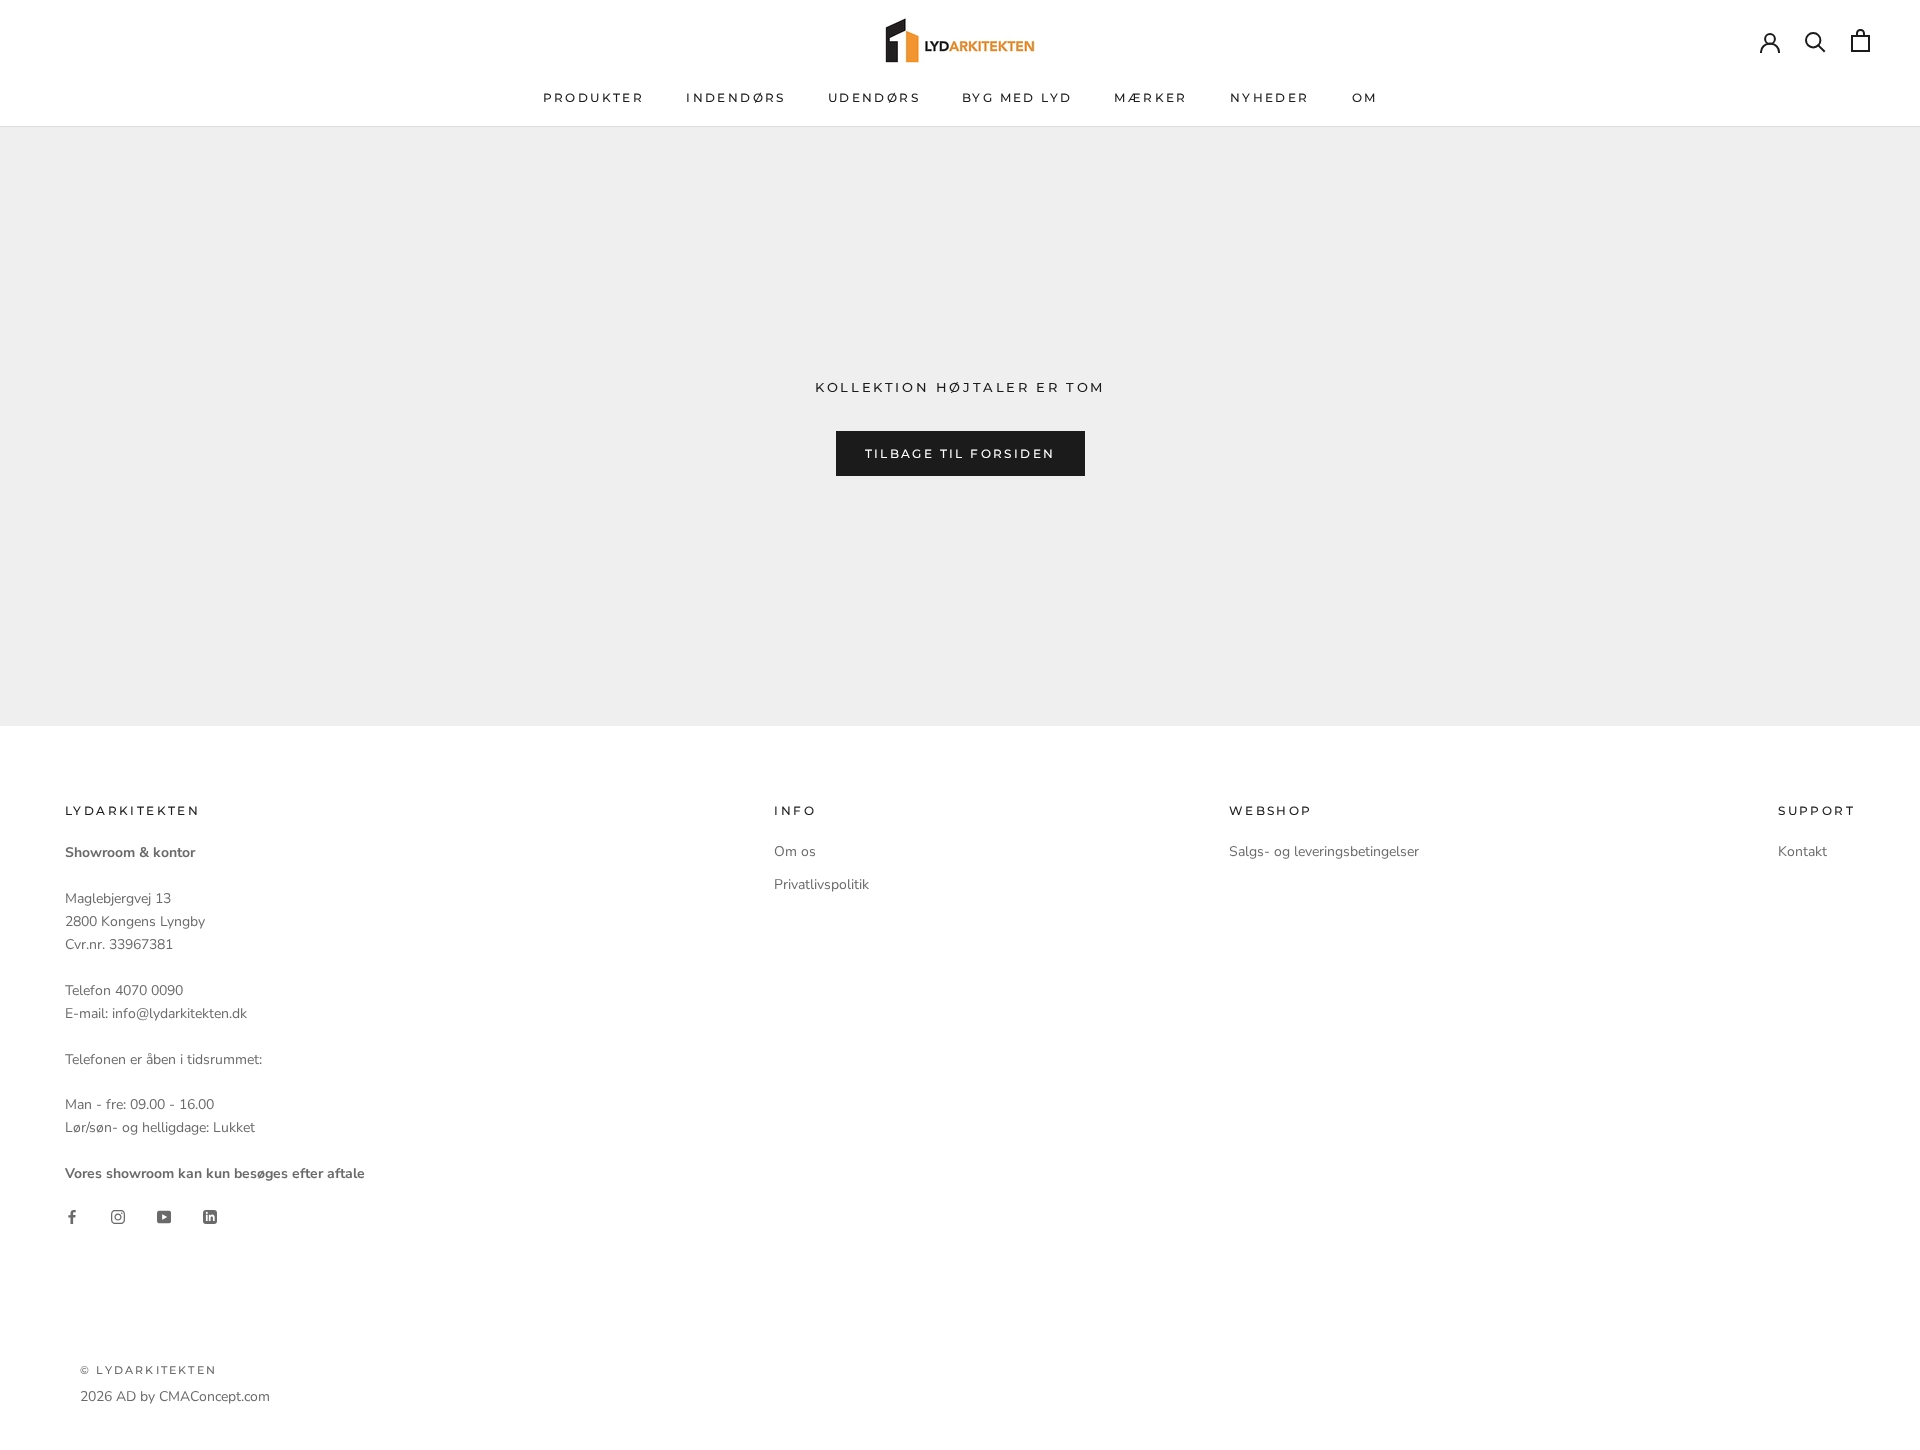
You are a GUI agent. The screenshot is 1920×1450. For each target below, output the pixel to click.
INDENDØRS (736, 97)
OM (1365, 97)
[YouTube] (164, 1216)
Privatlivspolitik (821, 884)
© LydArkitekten (148, 1370)
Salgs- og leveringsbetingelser (1324, 851)
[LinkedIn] (210, 1216)
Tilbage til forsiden (960, 453)
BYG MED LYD (1017, 97)
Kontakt (1802, 851)
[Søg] (1815, 40)
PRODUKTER (594, 97)
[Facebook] (72, 1216)
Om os (795, 851)
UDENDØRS (874, 97)
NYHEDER (1270, 97)
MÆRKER (1150, 97)
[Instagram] (118, 1216)
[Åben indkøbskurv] (1860, 40)
